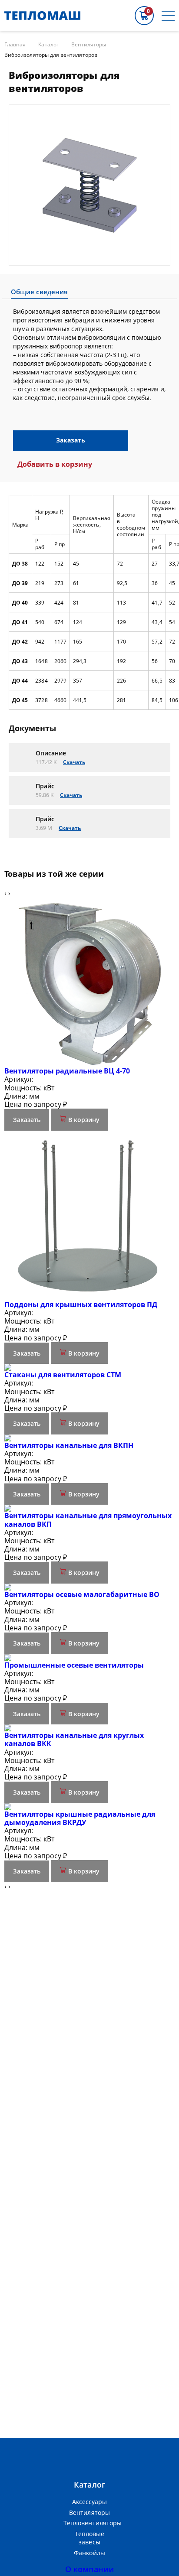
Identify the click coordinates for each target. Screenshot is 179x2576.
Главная (15, 45)
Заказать (71, 440)
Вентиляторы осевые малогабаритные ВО (82, 1594)
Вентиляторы (89, 45)
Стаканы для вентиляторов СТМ (63, 1375)
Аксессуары (90, 2502)
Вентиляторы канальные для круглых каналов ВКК (74, 1739)
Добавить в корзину (55, 464)
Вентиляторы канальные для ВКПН (69, 1445)
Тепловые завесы (90, 2538)
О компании (89, 2569)
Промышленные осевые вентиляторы (74, 1665)
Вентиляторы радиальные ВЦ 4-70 (67, 1071)
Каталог (48, 45)
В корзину (83, 1120)
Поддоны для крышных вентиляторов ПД (81, 1304)
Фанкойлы (89, 2553)
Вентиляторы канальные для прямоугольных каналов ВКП (88, 1520)
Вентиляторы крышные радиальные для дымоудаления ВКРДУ (80, 1818)
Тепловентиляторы (89, 2523)
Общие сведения (39, 292)
